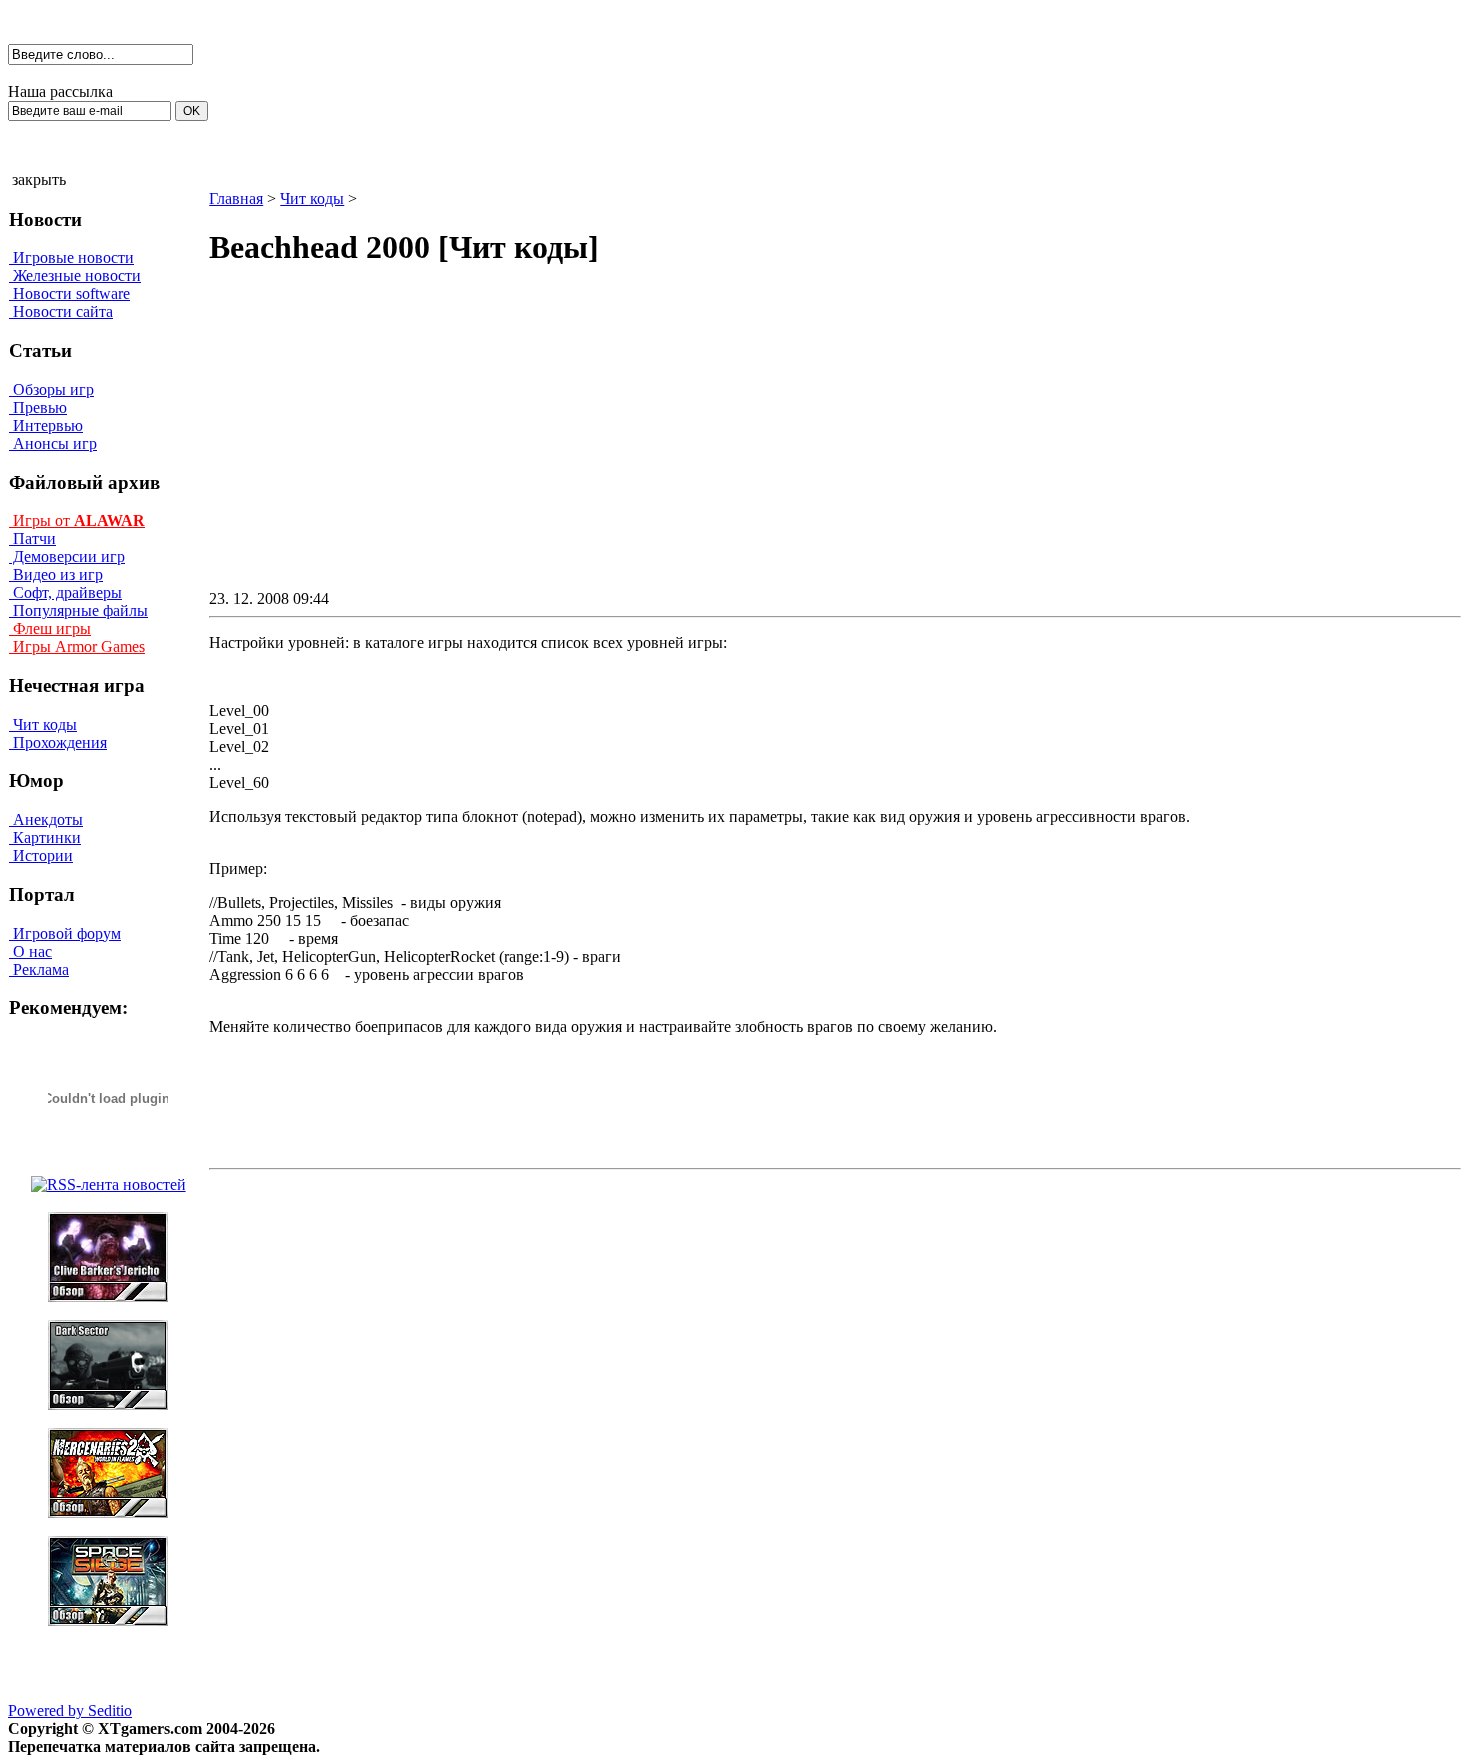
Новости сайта (61, 311)
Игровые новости (71, 257)
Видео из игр (56, 574)
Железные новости (75, 275)
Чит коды (43, 724)
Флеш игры (50, 628)
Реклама (39, 969)
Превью (38, 407)
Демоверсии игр (67, 556)
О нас (30, 951)
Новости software (69, 293)
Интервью (46, 425)
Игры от (77, 520)
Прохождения (58, 742)
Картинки (45, 837)
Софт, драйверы (65, 592)
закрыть (39, 179)
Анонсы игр (53, 443)
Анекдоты (46, 819)
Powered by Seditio (70, 1710)
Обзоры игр (51, 389)
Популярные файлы (78, 610)
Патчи (32, 538)
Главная (236, 198)
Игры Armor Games (77, 646)
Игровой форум (65, 933)
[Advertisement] (665, 446)
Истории (41, 855)
